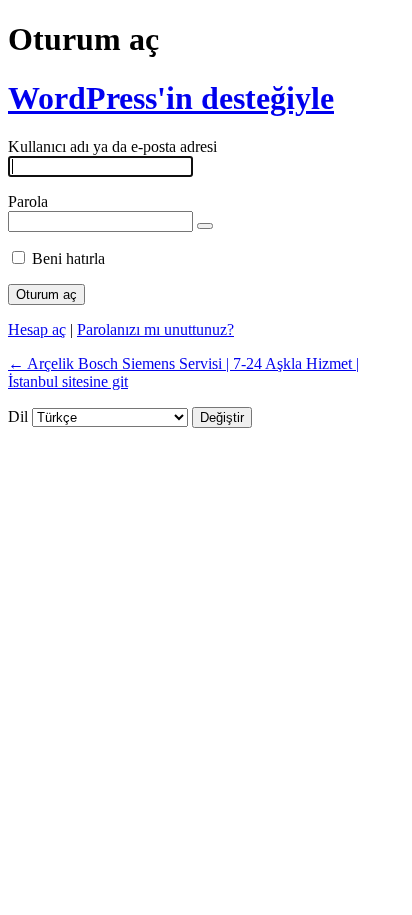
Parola (28, 201)
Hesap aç (37, 329)
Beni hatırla (68, 258)
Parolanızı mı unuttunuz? (155, 329)
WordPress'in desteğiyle (171, 98)
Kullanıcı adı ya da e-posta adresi (112, 146)
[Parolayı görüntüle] (205, 226)
